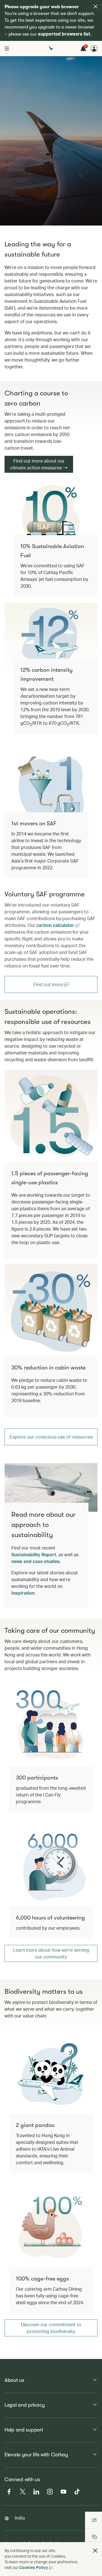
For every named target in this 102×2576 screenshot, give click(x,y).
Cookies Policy (34, 2567)
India (20, 2518)
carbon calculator (56, 925)
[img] (95, 6)
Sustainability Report (34, 1554)
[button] (95, 2551)
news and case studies (36, 1561)
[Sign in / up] (94, 49)
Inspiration (23, 1593)
